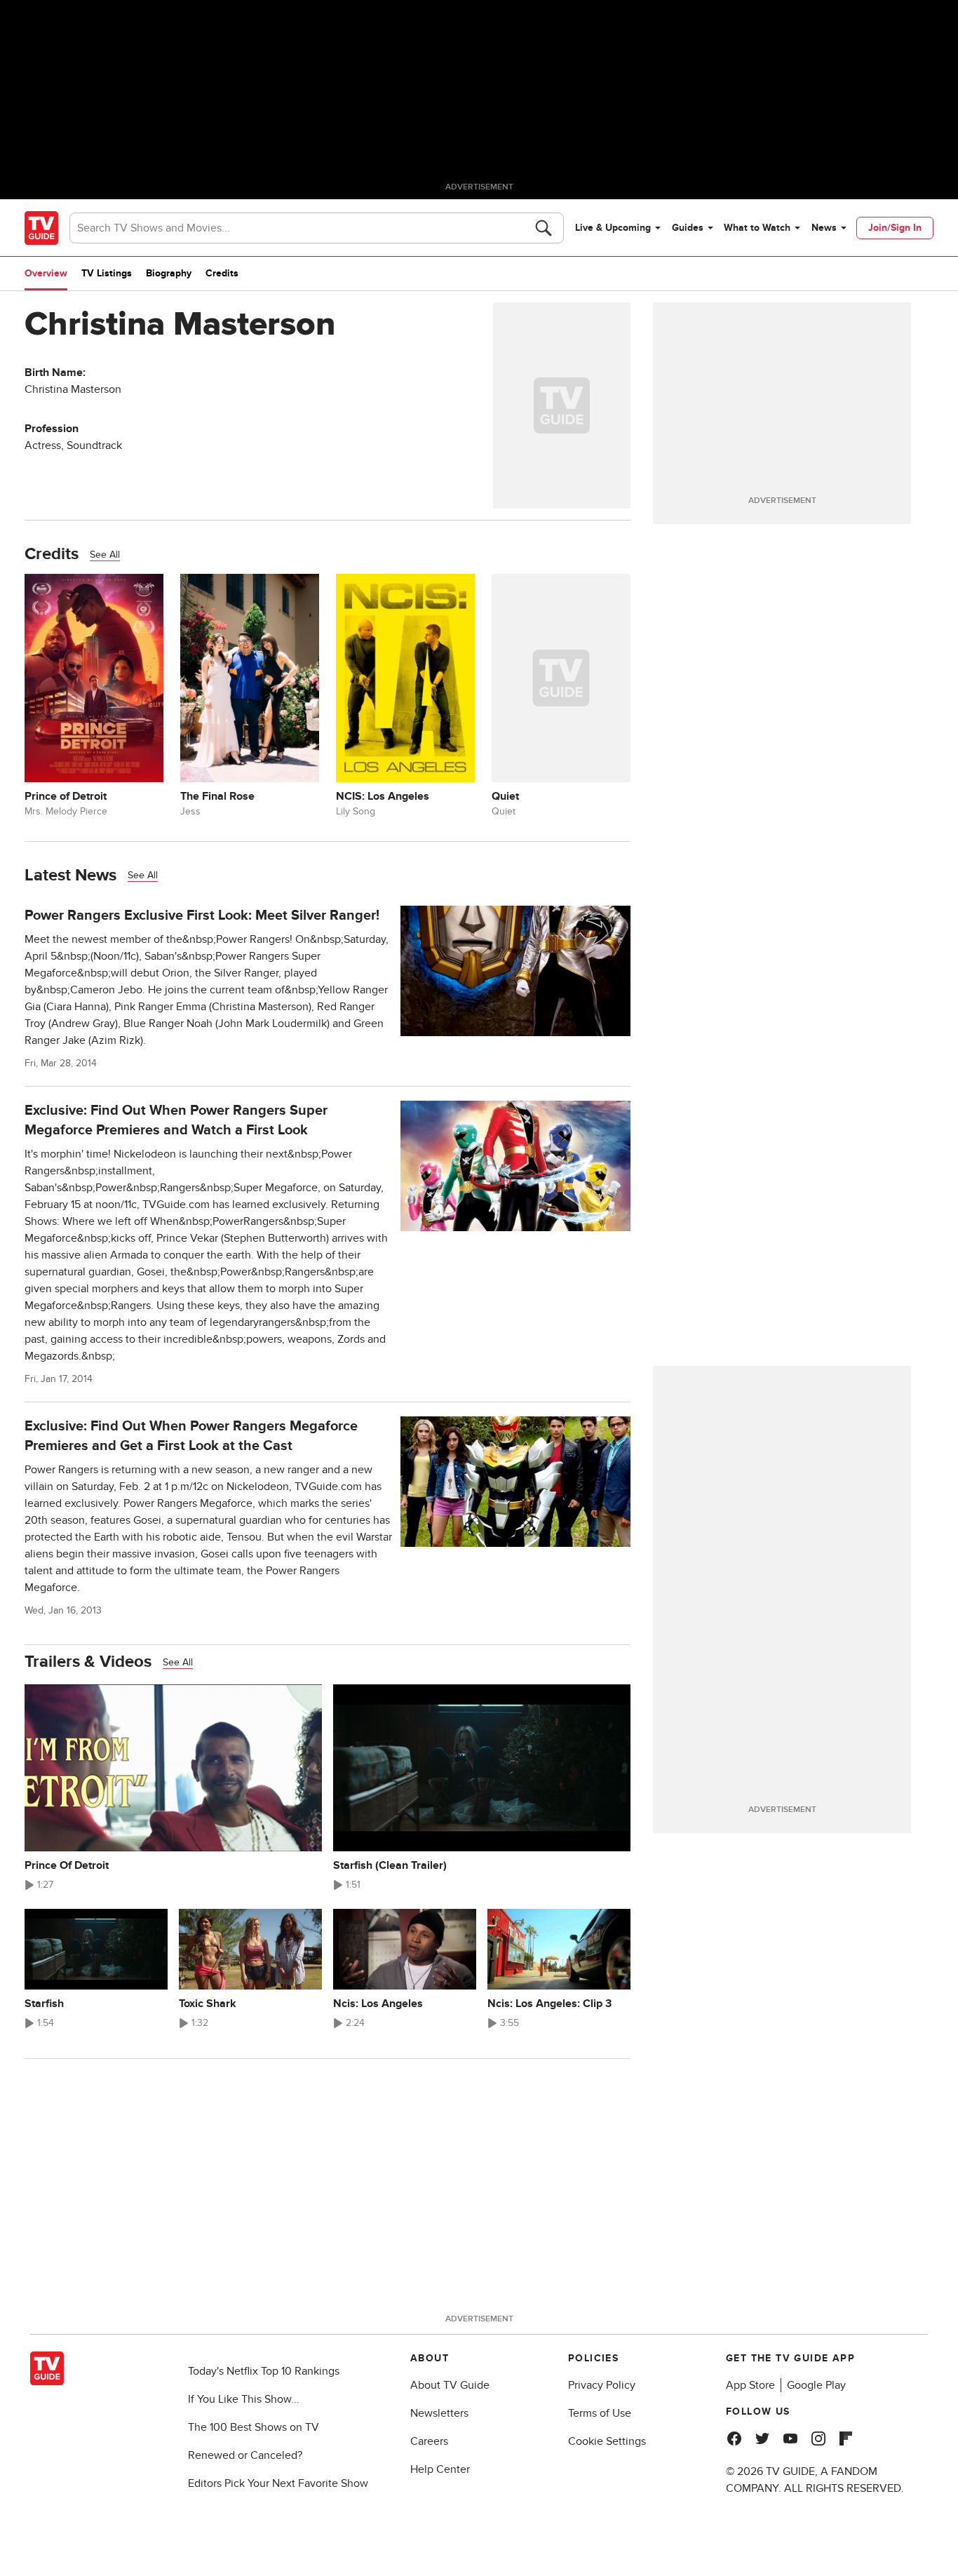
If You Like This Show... (244, 2399)
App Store (750, 2385)
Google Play (816, 2385)
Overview (46, 273)
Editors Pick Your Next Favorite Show (278, 2483)
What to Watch (757, 228)
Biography (169, 273)
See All (105, 555)
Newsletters (439, 2413)
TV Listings (107, 273)
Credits (222, 273)
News (824, 228)
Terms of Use (600, 2413)
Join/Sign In (895, 228)
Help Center (440, 2469)
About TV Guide (450, 2385)
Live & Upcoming (613, 228)
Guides (688, 228)
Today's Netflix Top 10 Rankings (264, 2371)
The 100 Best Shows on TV (254, 2427)
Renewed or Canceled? (245, 2455)
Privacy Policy (602, 2385)
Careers (429, 2441)
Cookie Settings (607, 2441)
